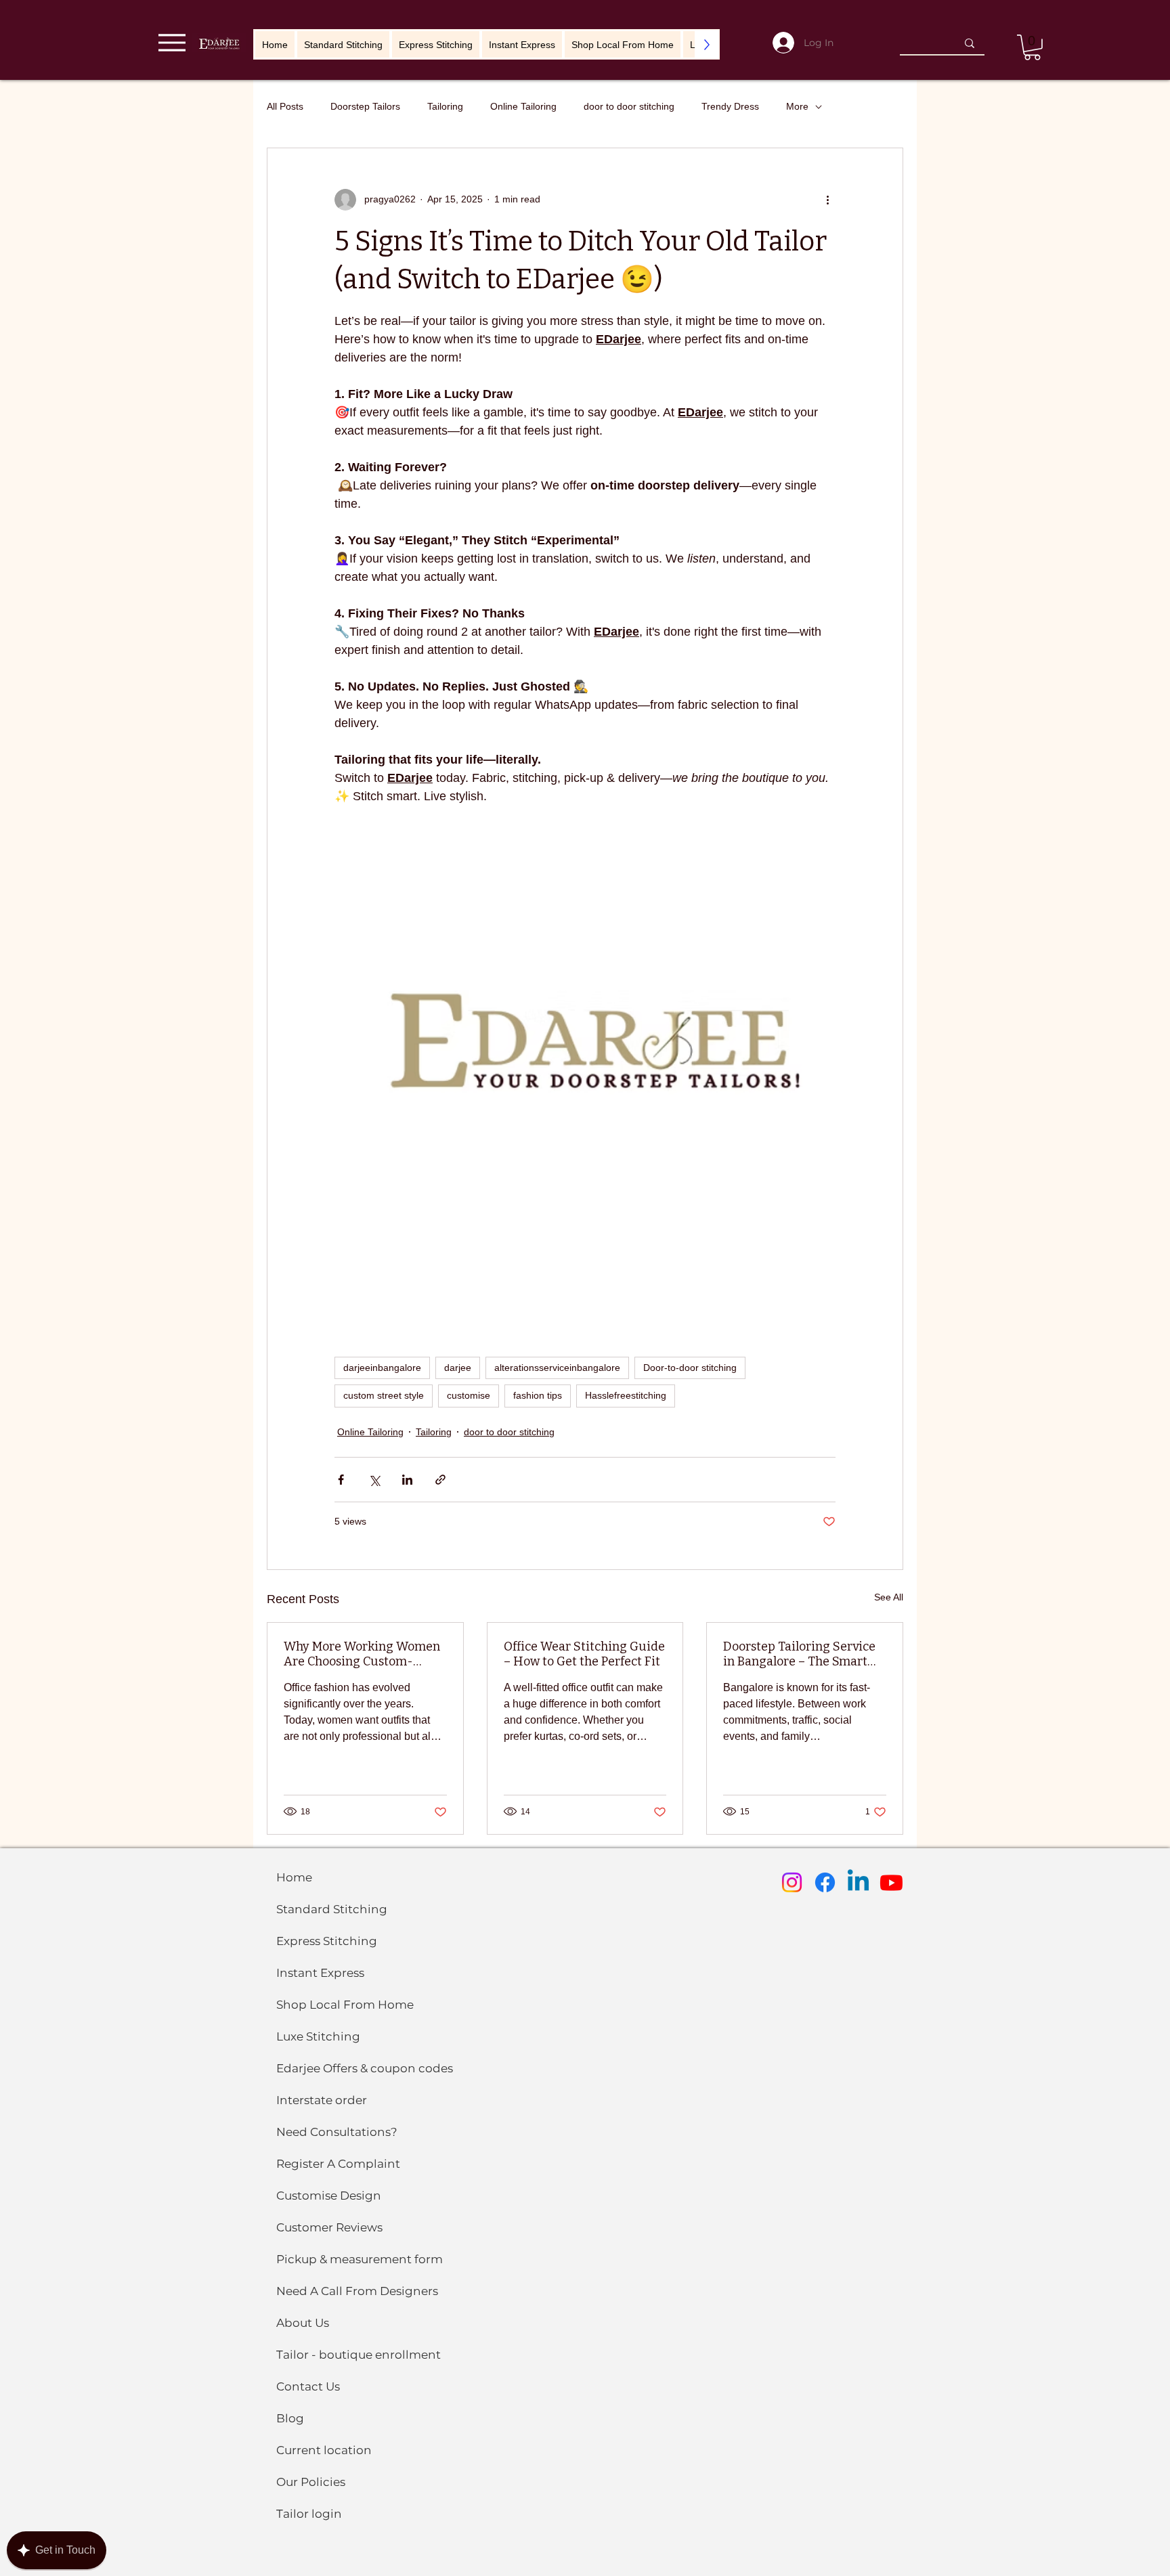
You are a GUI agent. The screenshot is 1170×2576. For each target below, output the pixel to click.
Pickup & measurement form (360, 2259)
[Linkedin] (858, 1882)
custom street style (384, 1395)
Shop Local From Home (345, 2005)
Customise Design (329, 2196)
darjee (458, 1368)
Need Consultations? (337, 2132)
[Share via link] (440, 1480)
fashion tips (538, 1395)
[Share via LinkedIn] (407, 1480)
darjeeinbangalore (382, 1368)
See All (889, 1597)
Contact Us (308, 2386)
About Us (303, 2323)
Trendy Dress (730, 106)
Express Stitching (327, 1941)
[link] (1032, 47)
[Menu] (172, 42)
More (797, 106)
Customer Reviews (329, 2227)
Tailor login (309, 2514)
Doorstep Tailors (365, 106)
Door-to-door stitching (690, 1368)
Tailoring (445, 106)
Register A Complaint (338, 2164)
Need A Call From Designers (357, 2291)
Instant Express (320, 1973)
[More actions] (827, 200)
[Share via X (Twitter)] (374, 1480)
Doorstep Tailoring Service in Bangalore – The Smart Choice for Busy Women (799, 1654)
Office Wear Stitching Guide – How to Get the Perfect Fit (584, 1654)
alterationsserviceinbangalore (557, 1368)
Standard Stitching (332, 1909)
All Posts (285, 106)
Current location (324, 2450)
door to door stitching (629, 106)
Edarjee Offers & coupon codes (365, 2068)
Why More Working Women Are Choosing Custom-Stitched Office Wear (362, 1654)
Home (294, 1877)
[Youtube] (891, 1882)
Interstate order (322, 2100)
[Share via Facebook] (341, 1480)
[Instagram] (792, 1882)
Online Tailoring (523, 106)
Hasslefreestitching (626, 1395)
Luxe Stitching (318, 2036)
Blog (290, 2418)
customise (469, 1395)
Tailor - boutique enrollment (359, 2355)
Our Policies (311, 2482)
